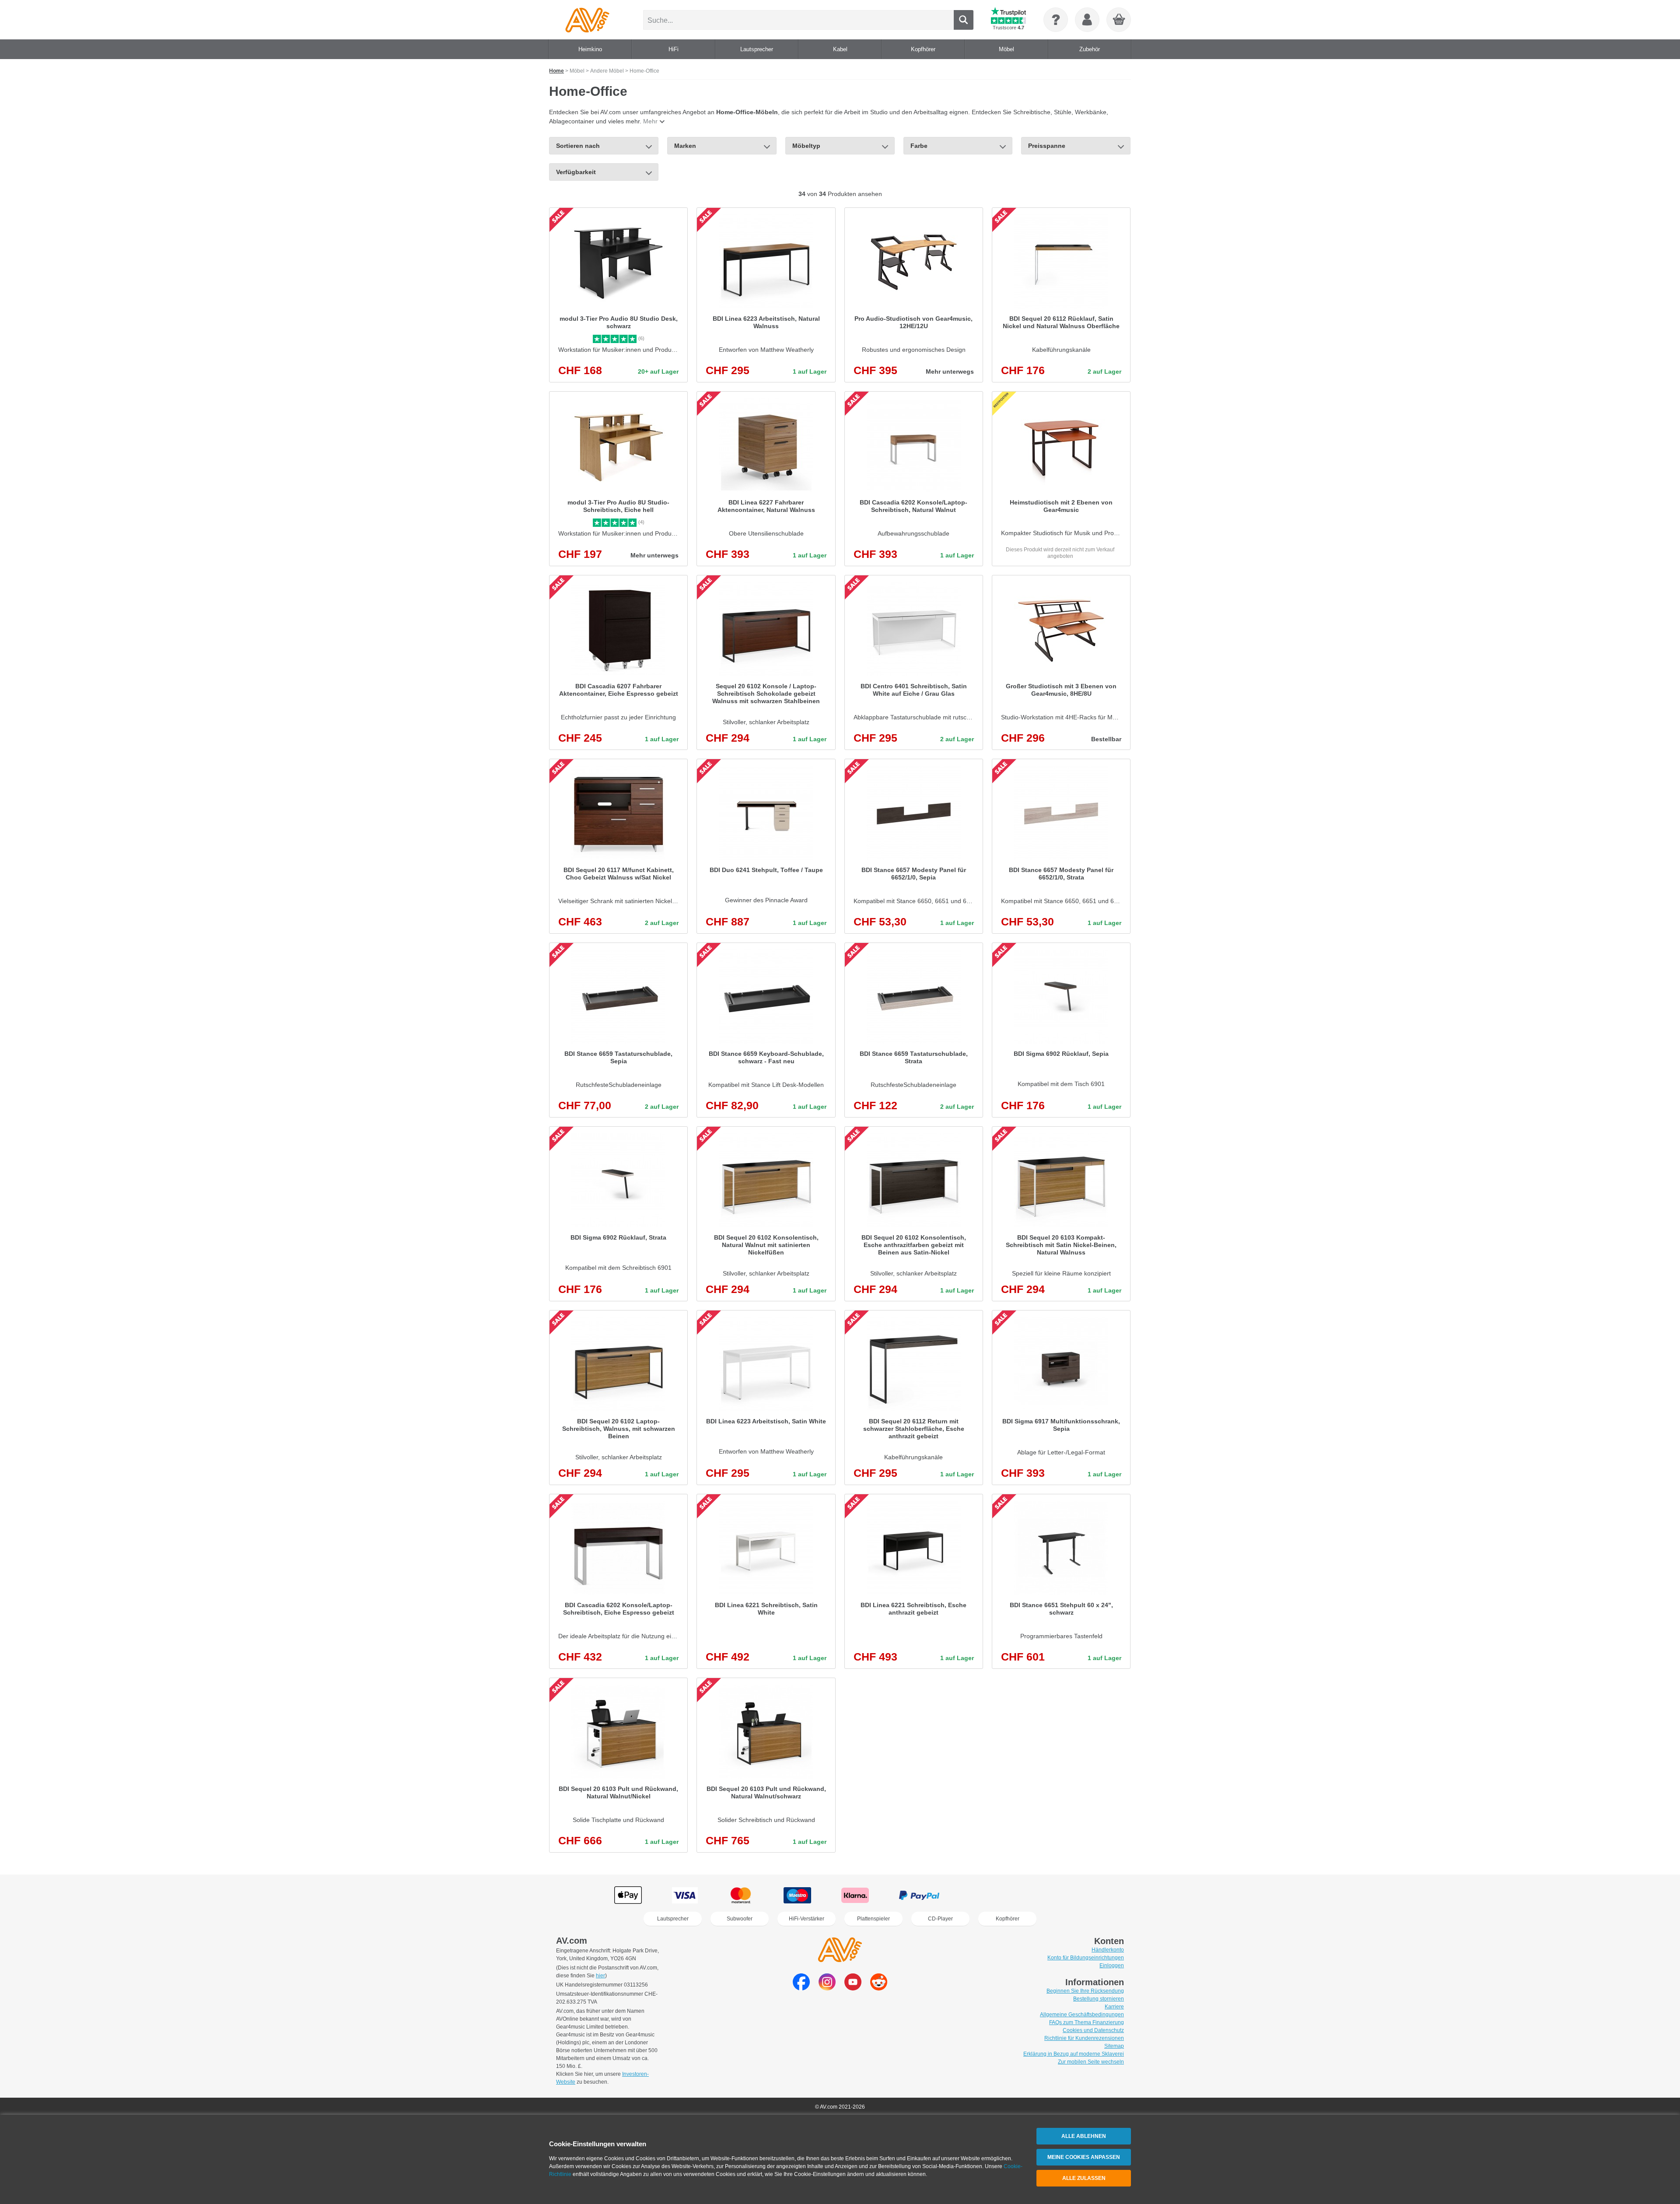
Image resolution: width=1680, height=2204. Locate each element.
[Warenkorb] (1119, 20)
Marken (685, 146)
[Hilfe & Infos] (1056, 20)
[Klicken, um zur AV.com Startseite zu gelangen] (587, 20)
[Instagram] (827, 1988)
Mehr (650, 121)
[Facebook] (801, 1988)
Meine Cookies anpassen (1084, 2157)
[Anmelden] (1087, 20)
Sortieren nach (578, 146)
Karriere (1114, 2007)
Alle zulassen (1084, 2178)
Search (964, 20)
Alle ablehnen (1084, 2136)
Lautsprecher (673, 1919)
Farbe (919, 146)
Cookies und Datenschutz (1093, 2030)
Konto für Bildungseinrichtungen (1086, 1958)
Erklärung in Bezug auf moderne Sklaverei (1074, 2054)
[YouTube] (853, 1988)
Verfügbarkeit (576, 172)
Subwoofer (740, 1919)
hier (600, 1976)
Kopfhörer (1008, 1919)
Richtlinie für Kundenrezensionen (1084, 2038)
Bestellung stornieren (1099, 1999)
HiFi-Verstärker (807, 1919)
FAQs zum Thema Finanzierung (1087, 2022)
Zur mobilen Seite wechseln (1091, 2062)
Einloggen (1112, 1966)
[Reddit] (879, 1988)
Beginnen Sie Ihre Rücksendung (1085, 1991)
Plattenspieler (873, 1919)
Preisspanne (1047, 146)
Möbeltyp (806, 146)
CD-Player (940, 1919)
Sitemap (1114, 2046)
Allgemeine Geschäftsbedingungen (1082, 2015)
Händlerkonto (1108, 1950)
